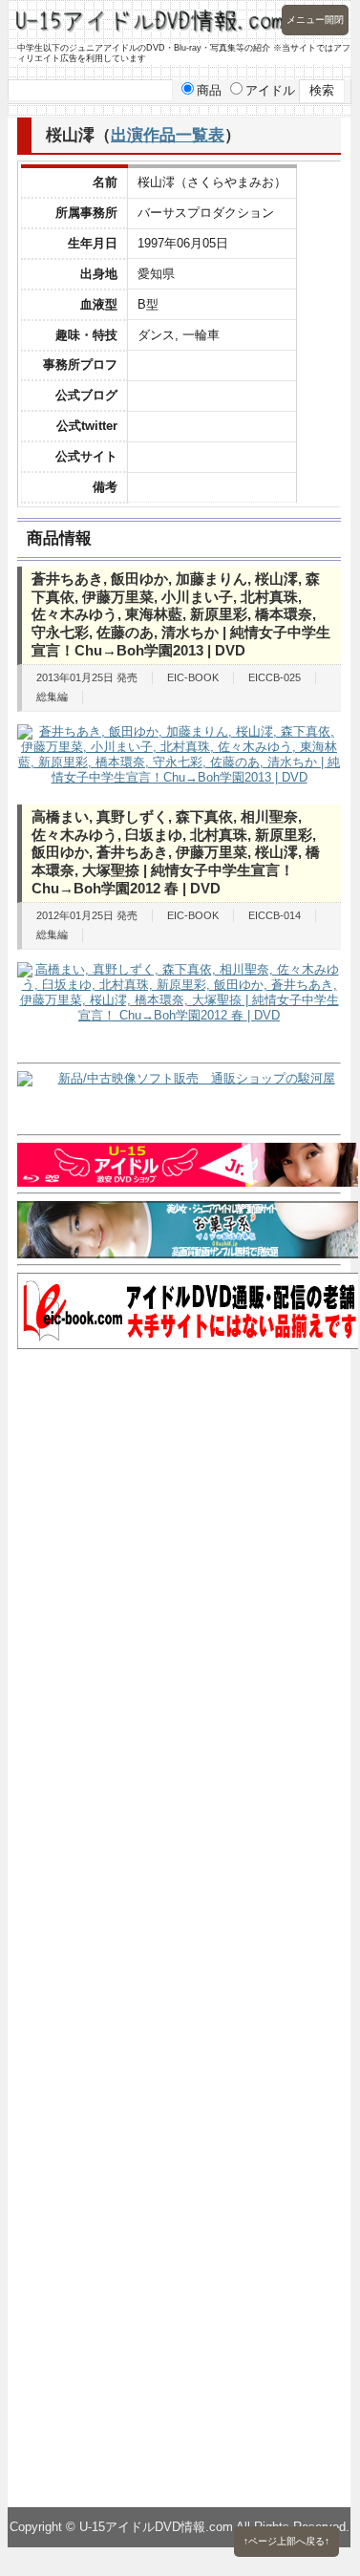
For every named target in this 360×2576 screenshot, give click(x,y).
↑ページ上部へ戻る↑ (286, 2541)
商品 (209, 90)
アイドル (270, 90)
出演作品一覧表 (168, 135)
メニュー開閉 (315, 20)
